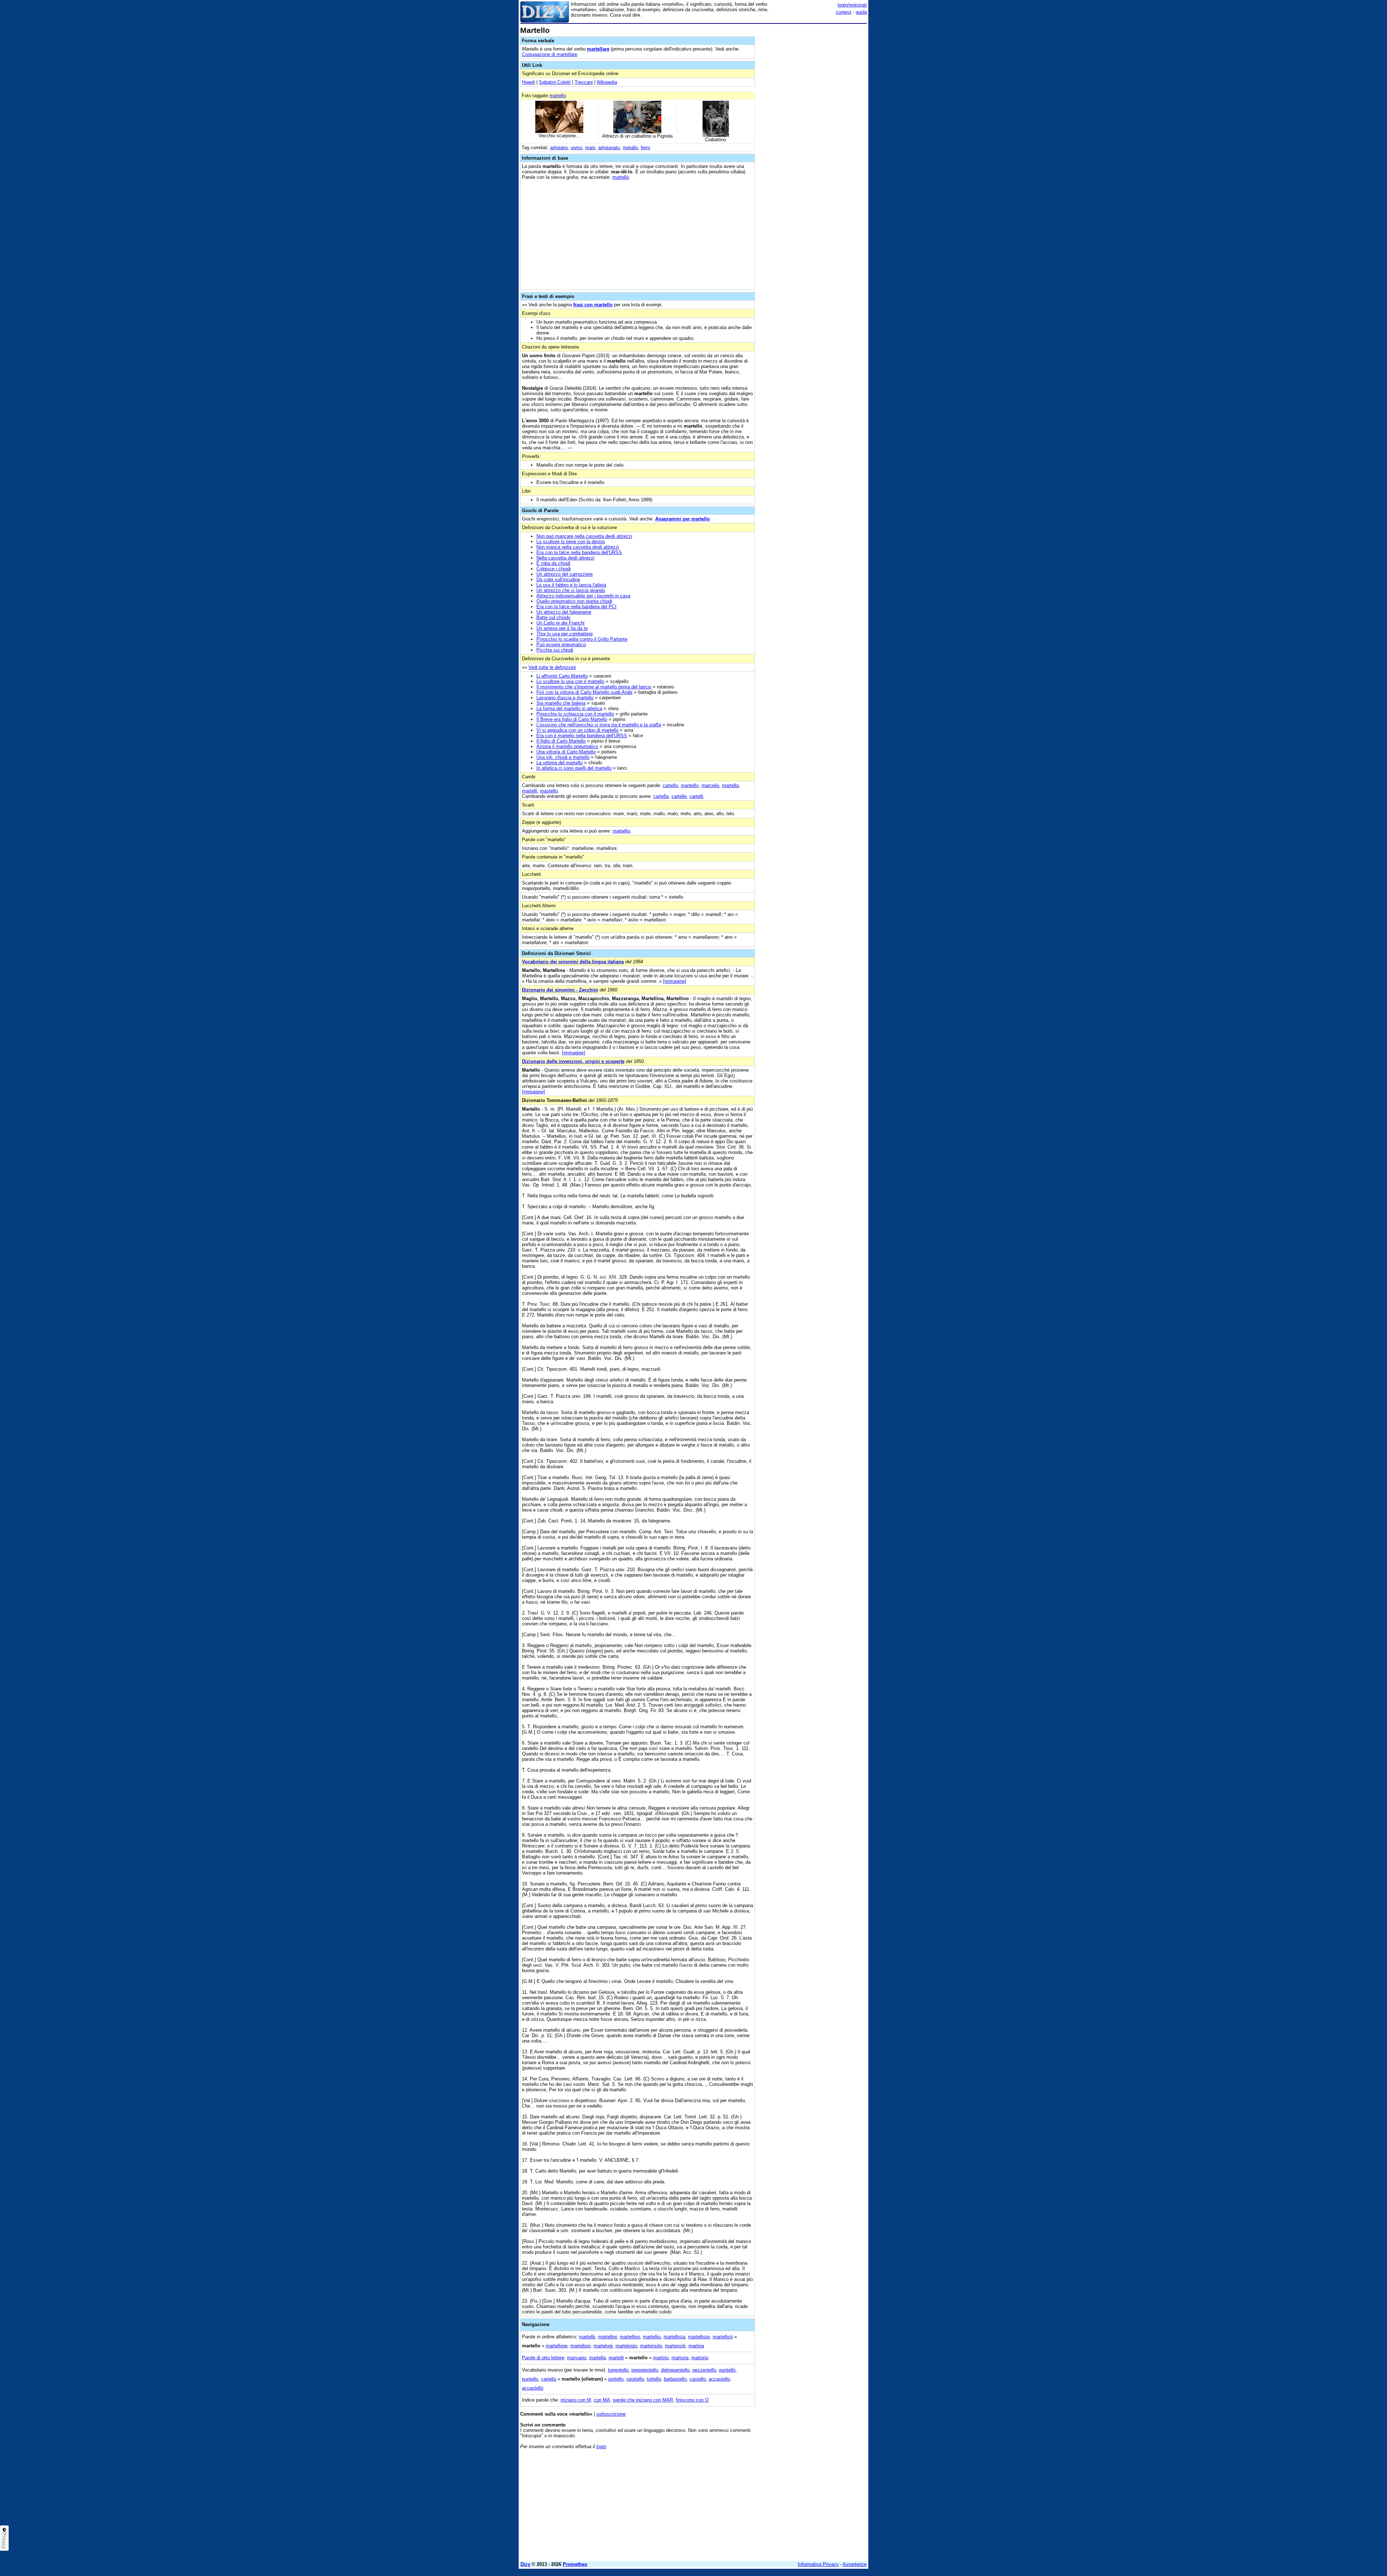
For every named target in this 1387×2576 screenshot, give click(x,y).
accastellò (533, 2388)
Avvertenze (855, 2564)
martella (730, 785)
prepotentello (645, 2370)
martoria (680, 2358)
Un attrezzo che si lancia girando (571, 590)
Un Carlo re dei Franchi (560, 623)
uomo (576, 148)
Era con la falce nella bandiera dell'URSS (579, 552)
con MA (602, 2400)
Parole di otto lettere (543, 2358)
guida (861, 12)
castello (698, 2379)
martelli (530, 791)
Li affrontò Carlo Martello (562, 676)
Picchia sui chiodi (555, 650)
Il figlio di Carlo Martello (561, 741)
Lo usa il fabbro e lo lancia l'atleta (571, 585)
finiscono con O (692, 2400)
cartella (661, 796)
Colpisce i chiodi (554, 569)
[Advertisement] (813, 135)
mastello (549, 791)
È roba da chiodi (553, 563)
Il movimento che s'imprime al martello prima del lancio (594, 687)
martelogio (626, 2346)
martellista (674, 2337)
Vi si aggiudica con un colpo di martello (577, 730)
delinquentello (675, 2370)
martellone (557, 2346)
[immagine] (675, 981)
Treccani (584, 82)
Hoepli (528, 82)
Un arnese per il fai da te (562, 628)
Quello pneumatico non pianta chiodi (574, 601)
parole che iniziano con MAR (643, 2400)
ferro (645, 148)
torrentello (618, 2370)
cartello (670, 785)
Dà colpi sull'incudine (558, 580)
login (601, 2447)
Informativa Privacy (818, 2564)
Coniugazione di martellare (550, 54)
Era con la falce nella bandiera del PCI (576, 607)
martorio (700, 2358)
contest (844, 12)
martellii (587, 2337)
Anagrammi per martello (682, 519)
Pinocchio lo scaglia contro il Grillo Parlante (582, 639)
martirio (661, 2358)
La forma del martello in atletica (569, 708)
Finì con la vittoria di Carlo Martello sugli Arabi (584, 692)
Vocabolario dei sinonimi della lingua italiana (573, 962)
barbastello (675, 2379)
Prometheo (575, 2564)
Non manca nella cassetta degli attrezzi (578, 547)
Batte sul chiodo (553, 617)
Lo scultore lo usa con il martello (570, 681)
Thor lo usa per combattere (565, 634)
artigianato (609, 148)
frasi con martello (593, 305)
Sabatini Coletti (555, 82)
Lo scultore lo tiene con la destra (571, 542)
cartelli (696, 796)
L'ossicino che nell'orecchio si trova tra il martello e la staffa (599, 725)
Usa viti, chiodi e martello (563, 757)
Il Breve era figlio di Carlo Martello (572, 719)
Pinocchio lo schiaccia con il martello (575, 714)
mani (590, 148)
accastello (719, 2379)
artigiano (559, 148)
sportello (635, 2379)
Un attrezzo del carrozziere (565, 574)
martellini (608, 2337)
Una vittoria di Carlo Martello (566, 752)
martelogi (603, 2346)
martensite (651, 2346)
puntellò (727, 2370)
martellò (621, 177)
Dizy (525, 2564)
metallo (630, 148)
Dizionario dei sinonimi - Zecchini (560, 990)
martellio (621, 831)
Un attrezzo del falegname (564, 612)
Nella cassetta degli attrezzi (565, 558)
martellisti (723, 2337)
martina (696, 2346)
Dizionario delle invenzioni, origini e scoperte (573, 1061)
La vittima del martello (559, 763)
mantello (690, 785)
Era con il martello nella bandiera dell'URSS (582, 736)
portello (616, 2379)
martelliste (699, 2337)
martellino (630, 2337)
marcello (710, 785)
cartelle (679, 796)
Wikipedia (607, 82)
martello (558, 96)
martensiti (675, 2346)
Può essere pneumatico (561, 645)
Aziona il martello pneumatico (567, 746)
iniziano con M (576, 2400)
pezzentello (704, 2370)
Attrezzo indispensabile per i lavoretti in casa (583, 596)
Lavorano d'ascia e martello (565, 698)
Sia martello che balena (561, 703)
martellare (598, 49)
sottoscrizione (611, 2414)
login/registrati (852, 5)
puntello (530, 2379)
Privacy (4, 2541)
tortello (654, 2379)
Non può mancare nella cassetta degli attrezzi (584, 536)
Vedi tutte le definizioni (552, 667)
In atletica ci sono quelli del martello (574, 768)
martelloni (580, 2346)
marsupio (577, 2358)
